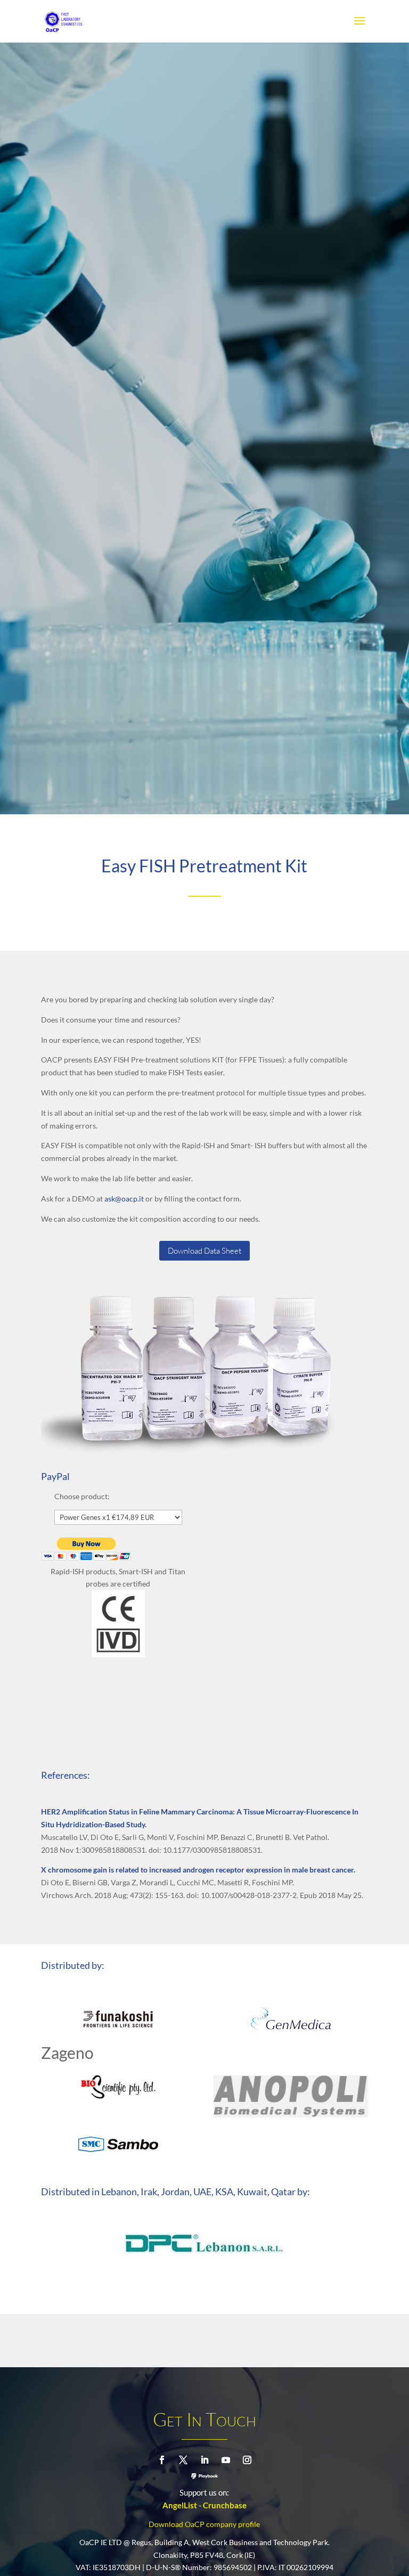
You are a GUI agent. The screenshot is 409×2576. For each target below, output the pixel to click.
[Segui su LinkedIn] (204, 2460)
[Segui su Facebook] (162, 2460)
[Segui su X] (183, 2460)
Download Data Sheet (204, 1251)
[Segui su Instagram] (247, 2460)
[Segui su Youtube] (226, 2460)
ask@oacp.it (124, 1199)
